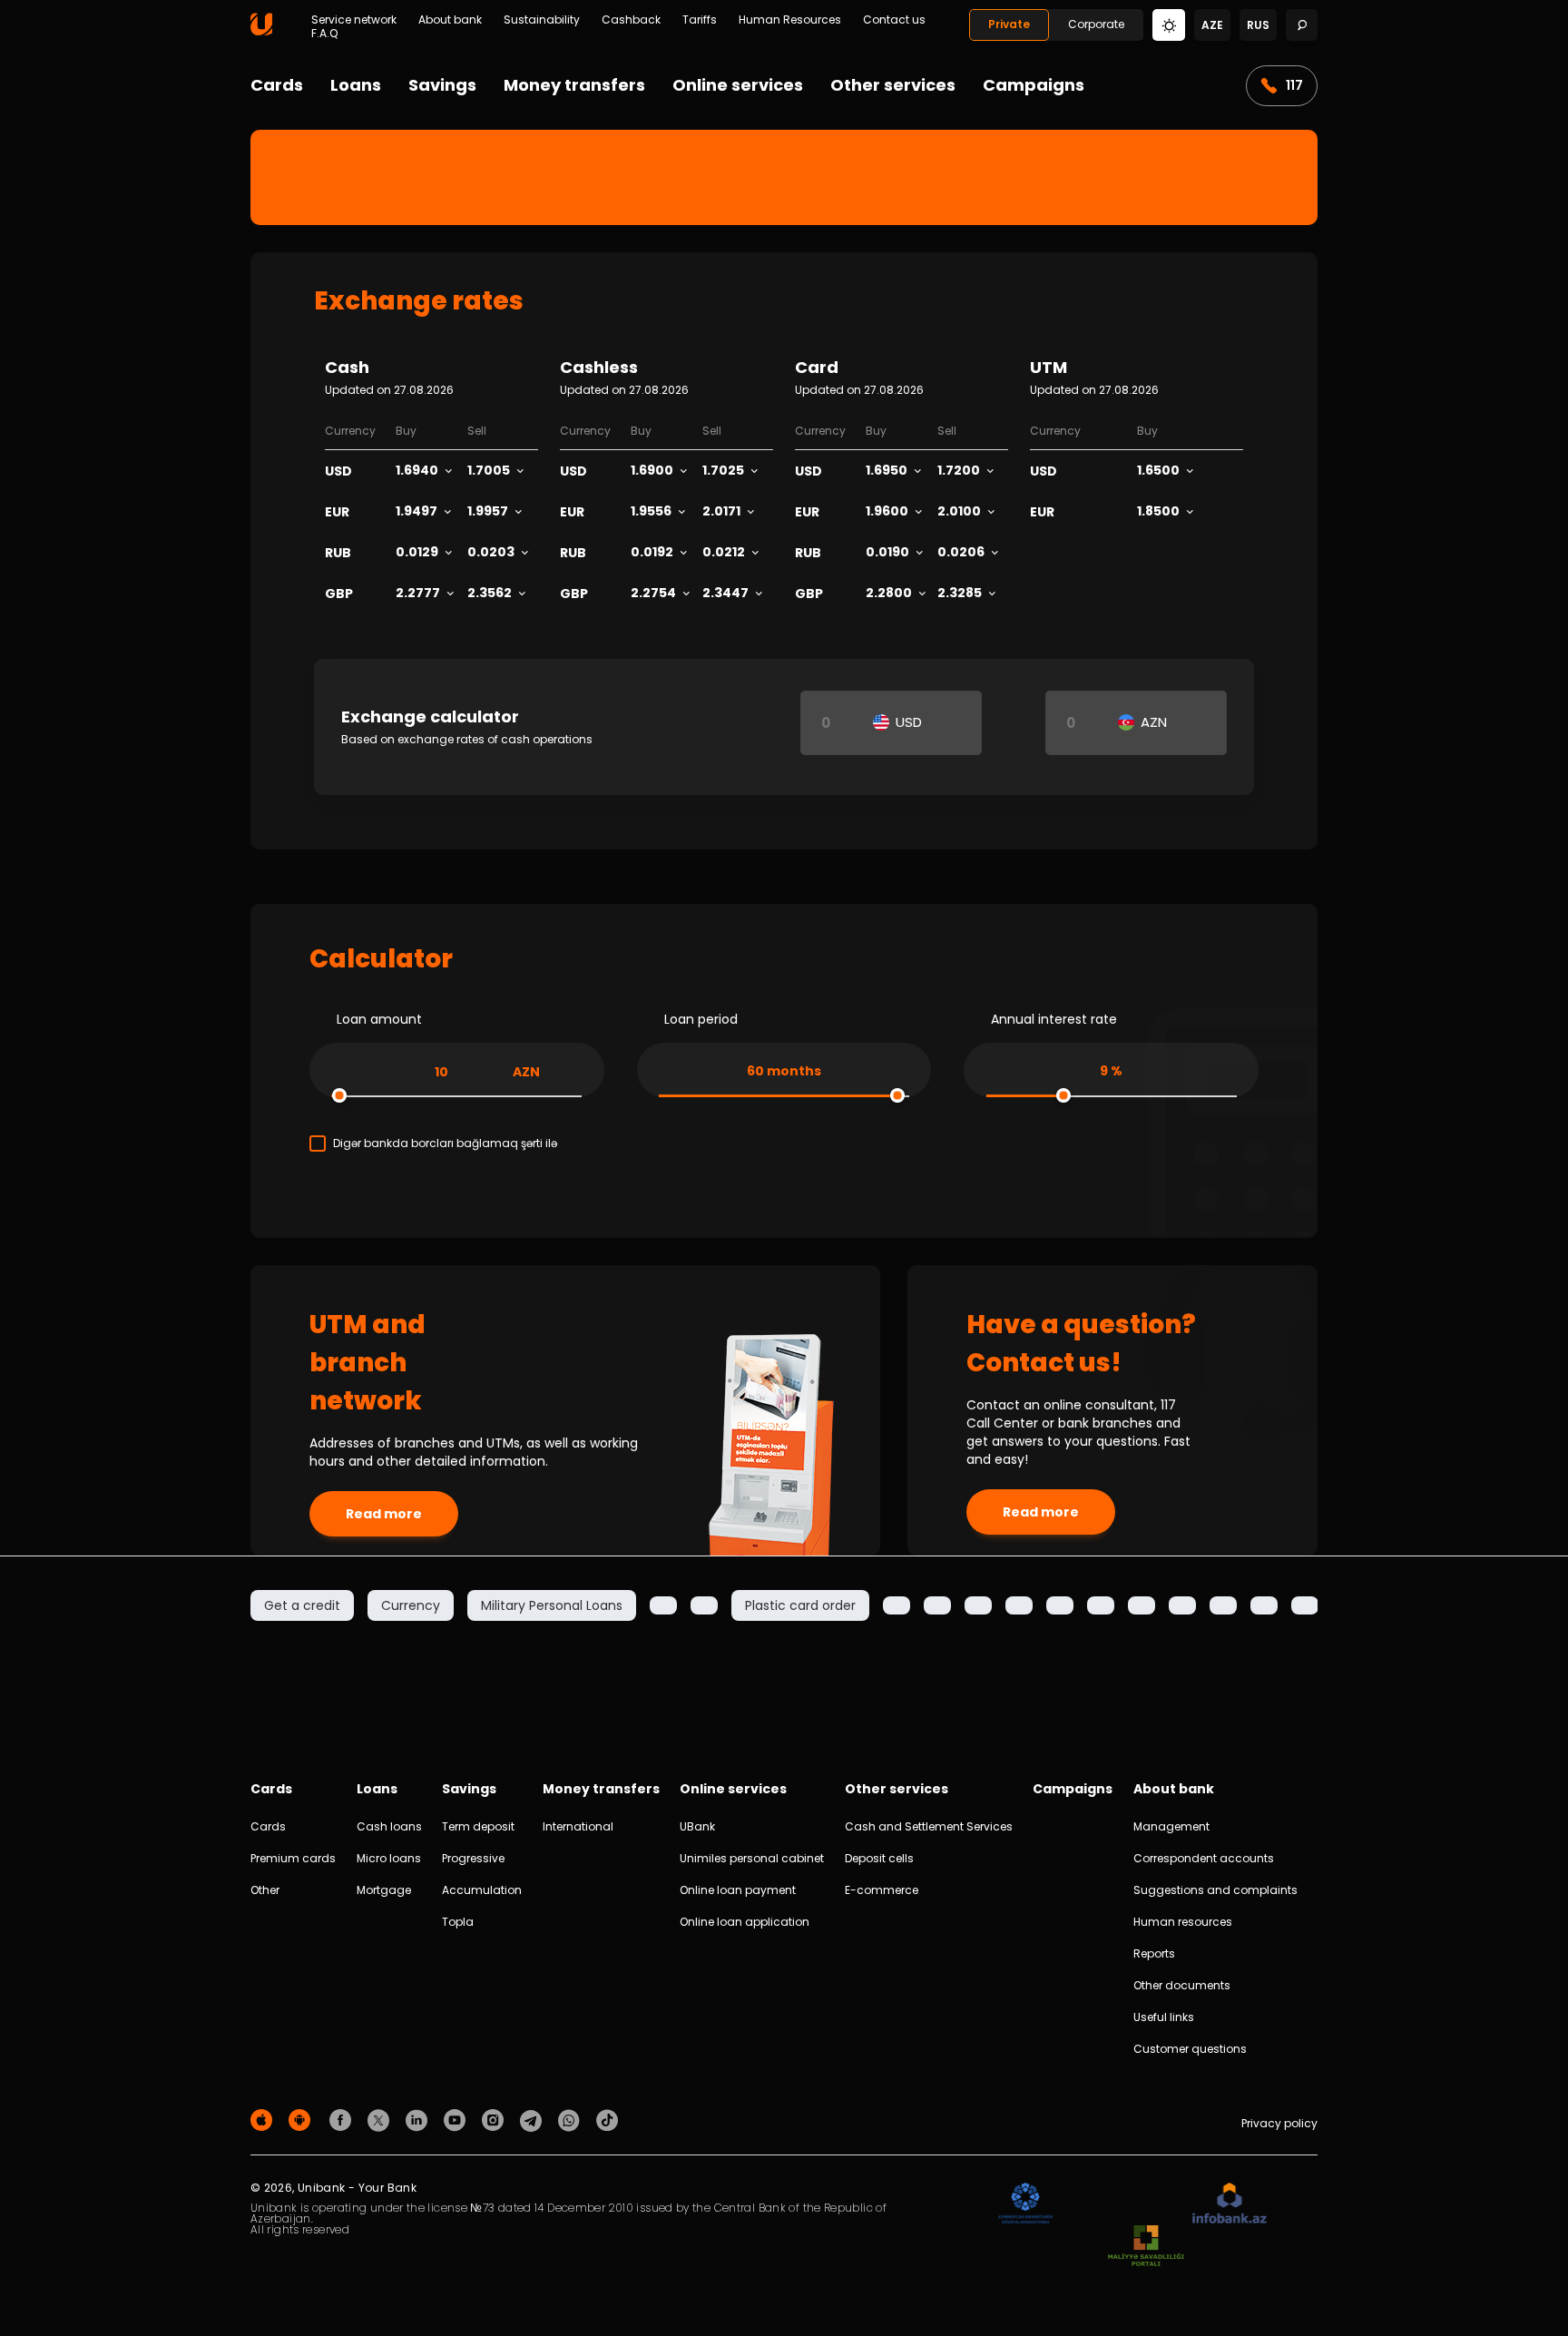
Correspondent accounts (1204, 1858)
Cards (277, 85)
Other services (893, 85)
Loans (356, 85)
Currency (411, 1605)
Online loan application (745, 1922)
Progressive (473, 1858)
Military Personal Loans (552, 1605)
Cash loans (389, 1826)
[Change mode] (1169, 24)
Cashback (631, 20)
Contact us (894, 20)
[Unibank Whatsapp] (572, 2120)
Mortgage (384, 1890)
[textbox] (903, 722)
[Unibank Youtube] (457, 2120)
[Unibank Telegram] (534, 2120)
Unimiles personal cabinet (752, 1858)
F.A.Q (324, 34)
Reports (1154, 1953)
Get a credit (302, 1605)
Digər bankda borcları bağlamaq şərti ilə (445, 1143)
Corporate (1096, 24)
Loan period (701, 1019)
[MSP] (1146, 2247)
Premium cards (293, 1858)
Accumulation (482, 1890)
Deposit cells (879, 1858)
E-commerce (882, 1890)
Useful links (1164, 2017)
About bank (450, 20)
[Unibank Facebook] (343, 2120)
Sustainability (542, 20)
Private (1009, 24)
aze (1212, 25)
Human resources (1183, 1922)
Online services (738, 85)
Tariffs (700, 20)
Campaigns (1034, 85)
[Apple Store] (264, 2120)
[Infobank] (1230, 2204)
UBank (697, 1826)
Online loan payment (738, 1890)
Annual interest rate (1054, 1019)
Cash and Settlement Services (929, 1826)
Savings (442, 85)
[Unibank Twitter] (381, 2120)
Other (265, 1890)
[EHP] (1122, 2204)
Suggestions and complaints (1215, 1890)
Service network (354, 20)
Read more (384, 1514)
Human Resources (790, 20)
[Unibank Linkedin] (419, 2120)
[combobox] (903, 722)
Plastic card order (800, 1605)
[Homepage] (261, 31)
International (578, 1826)
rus (1258, 25)
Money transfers (574, 85)
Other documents (1182, 1985)
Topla (458, 1922)
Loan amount (379, 1019)
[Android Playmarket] (302, 2120)
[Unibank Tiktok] (607, 2120)
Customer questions (1190, 2049)
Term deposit (478, 1826)
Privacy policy (1279, 2123)
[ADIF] (1025, 2204)
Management (1171, 1826)
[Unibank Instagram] (495, 2120)
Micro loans (389, 1858)
